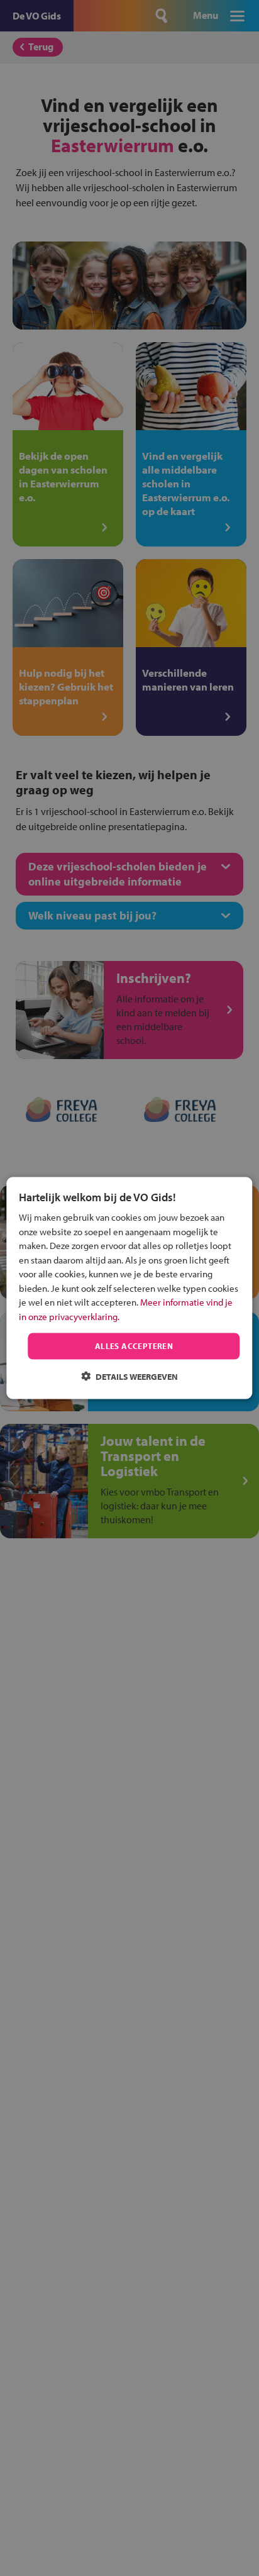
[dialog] (129, 1288)
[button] (129, 1376)
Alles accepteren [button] (134, 1346)
